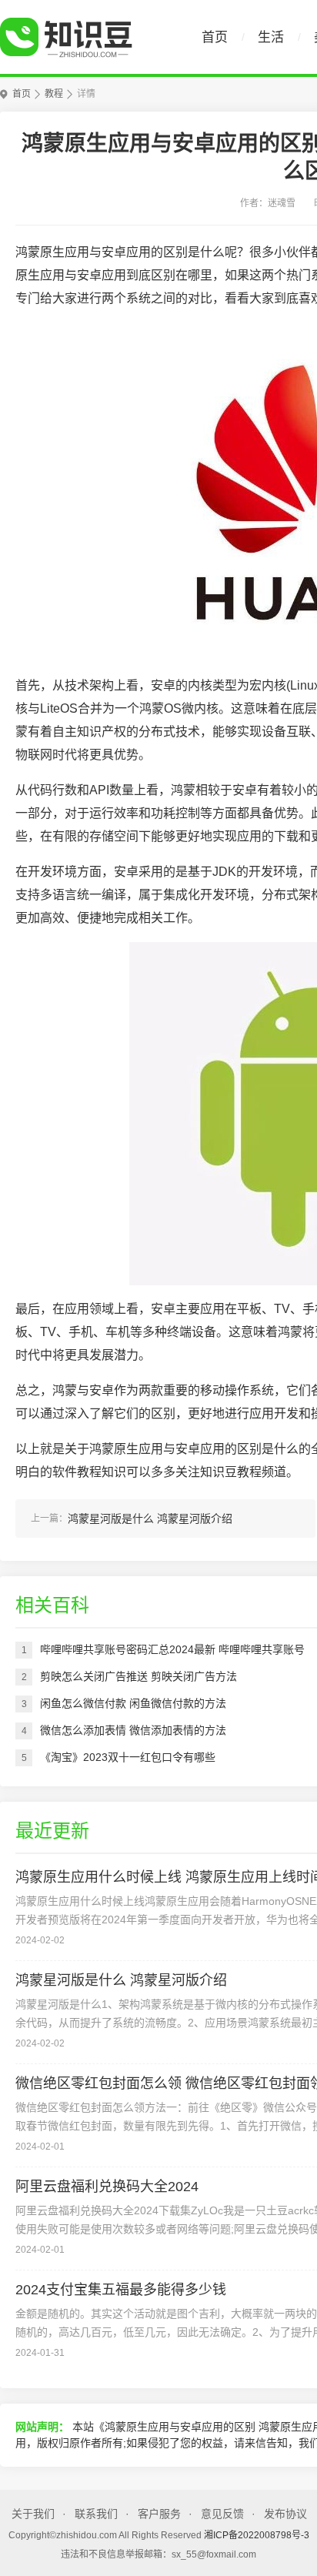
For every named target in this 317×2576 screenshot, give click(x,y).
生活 (271, 37)
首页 (215, 37)
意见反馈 (222, 2514)
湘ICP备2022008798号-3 (257, 2535)
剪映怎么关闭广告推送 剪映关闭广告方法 (138, 1676)
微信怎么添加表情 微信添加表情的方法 (133, 1730)
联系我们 (96, 2514)
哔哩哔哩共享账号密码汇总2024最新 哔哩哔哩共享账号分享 (172, 1653)
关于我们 (33, 2514)
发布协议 (285, 2514)
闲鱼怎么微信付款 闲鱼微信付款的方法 (133, 1703)
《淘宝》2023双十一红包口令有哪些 (128, 1757)
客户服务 (159, 2514)
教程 (54, 94)
